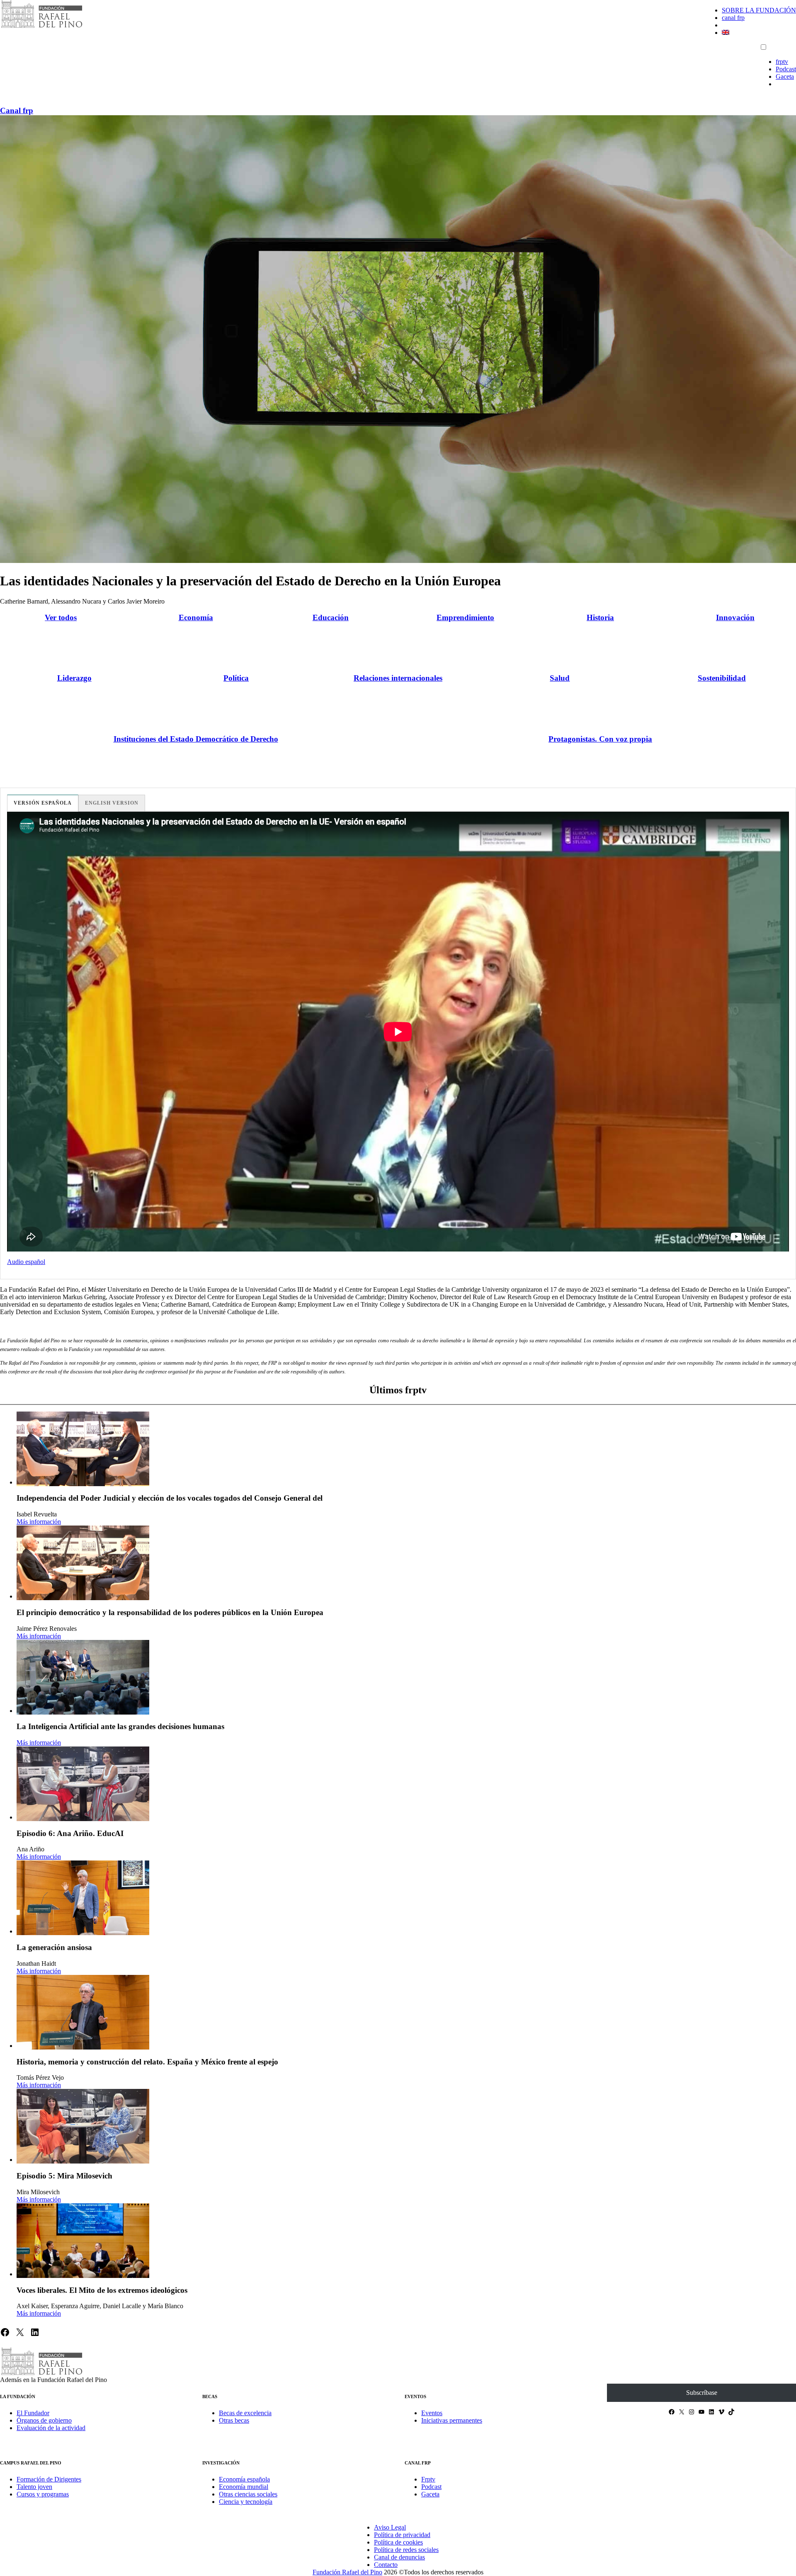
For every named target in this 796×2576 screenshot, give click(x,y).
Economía (196, 617)
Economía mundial (244, 2487)
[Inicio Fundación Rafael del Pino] (41, 27)
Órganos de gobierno (44, 2420)
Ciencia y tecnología (246, 2502)
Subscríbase (702, 2393)
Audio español (26, 1262)
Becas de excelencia (245, 2413)
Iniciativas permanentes (452, 2420)
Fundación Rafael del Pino (347, 2572)
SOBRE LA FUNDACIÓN (759, 10)
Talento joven (34, 2487)
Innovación (735, 617)
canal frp (733, 18)
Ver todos (61, 617)
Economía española (244, 2479)
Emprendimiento (465, 617)
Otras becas (234, 2420)
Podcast (786, 69)
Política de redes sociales (406, 2550)
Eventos (432, 2413)
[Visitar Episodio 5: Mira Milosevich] (83, 2126)
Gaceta (785, 76)
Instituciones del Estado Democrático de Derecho (196, 739)
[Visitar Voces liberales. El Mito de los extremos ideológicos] (83, 2241)
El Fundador (33, 2413)
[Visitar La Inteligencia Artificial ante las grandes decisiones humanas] (83, 1677)
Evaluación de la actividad (51, 2428)
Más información (39, 1522)
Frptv (428, 2479)
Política (236, 678)
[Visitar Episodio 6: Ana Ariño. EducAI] (83, 1784)
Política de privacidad (402, 2535)
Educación (331, 617)
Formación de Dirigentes (49, 2479)
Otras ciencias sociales (248, 2494)
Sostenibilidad (722, 678)
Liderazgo (74, 678)
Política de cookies (398, 2542)
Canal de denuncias (399, 2557)
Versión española (43, 803)
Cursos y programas (43, 2494)
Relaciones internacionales (398, 678)
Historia (600, 617)
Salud (560, 678)
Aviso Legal (390, 2527)
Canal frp (17, 110)
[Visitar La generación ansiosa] (83, 1898)
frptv (782, 62)
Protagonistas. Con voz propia (600, 739)
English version (112, 803)
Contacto (386, 2565)
